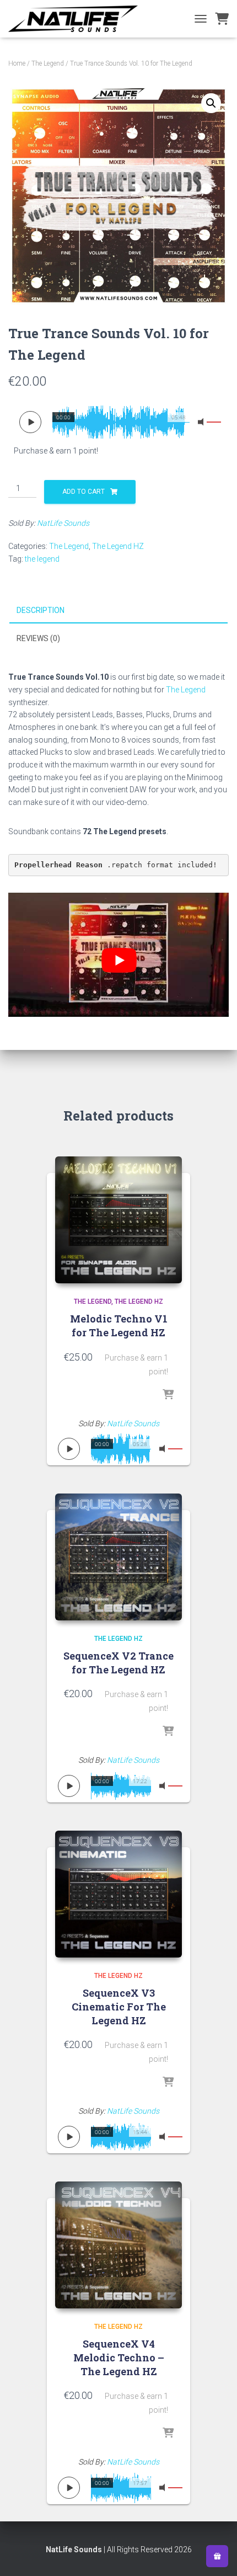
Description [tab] (41, 610)
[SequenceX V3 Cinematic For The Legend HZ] (118, 1894)
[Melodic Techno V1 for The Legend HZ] (118, 1220)
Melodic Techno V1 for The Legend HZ (119, 1326)
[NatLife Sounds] (77, 19)
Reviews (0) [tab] (38, 638)
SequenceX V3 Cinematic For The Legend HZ (119, 2007)
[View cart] (222, 19)
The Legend (48, 63)
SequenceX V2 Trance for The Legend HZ (118, 1663)
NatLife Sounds (63, 523)
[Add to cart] (168, 1395)
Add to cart (84, 492)
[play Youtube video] (119, 960)
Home (17, 63)
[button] (211, 103)
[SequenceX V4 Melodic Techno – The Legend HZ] (118, 2245)
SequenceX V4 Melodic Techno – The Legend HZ (119, 2358)
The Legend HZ (118, 546)
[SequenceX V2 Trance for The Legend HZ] (118, 1557)
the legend (42, 559)
